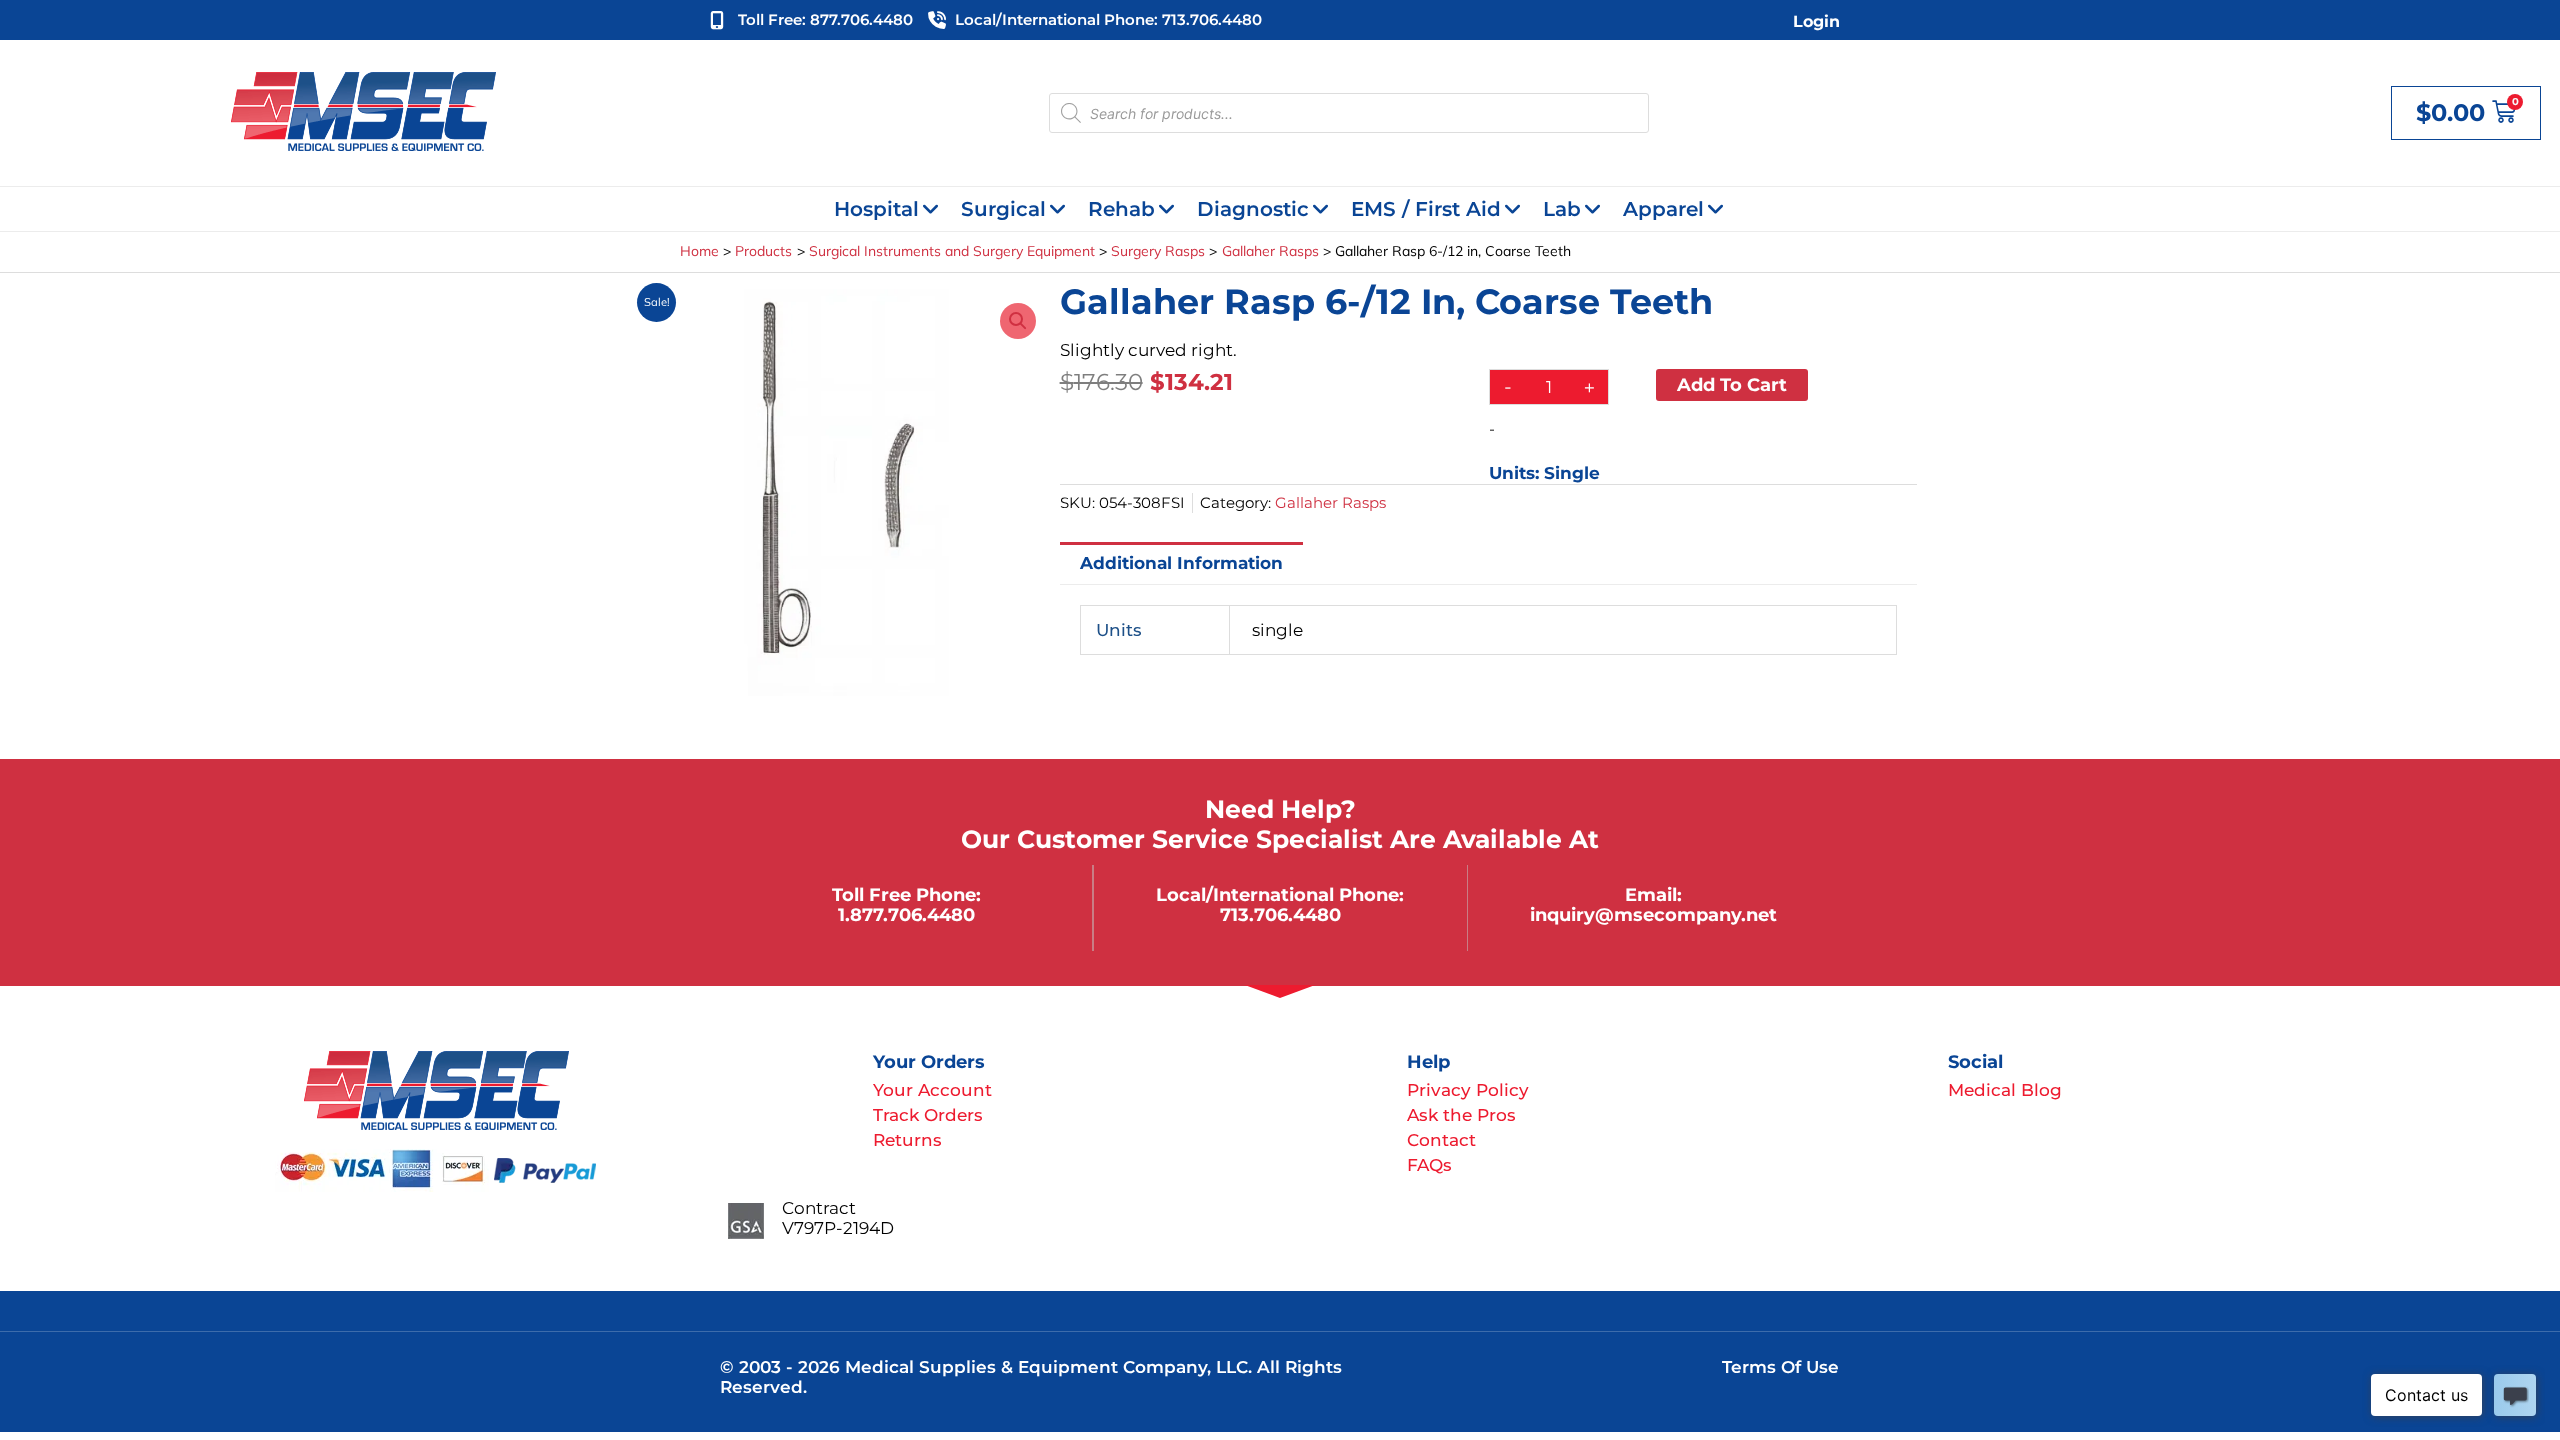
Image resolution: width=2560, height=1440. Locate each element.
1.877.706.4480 (906, 914)
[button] (1018, 321)
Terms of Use (1780, 1367)
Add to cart (1732, 384)
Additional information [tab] (1181, 563)
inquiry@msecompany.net (1653, 914)
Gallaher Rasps (1330, 502)
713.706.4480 (1280, 914)
